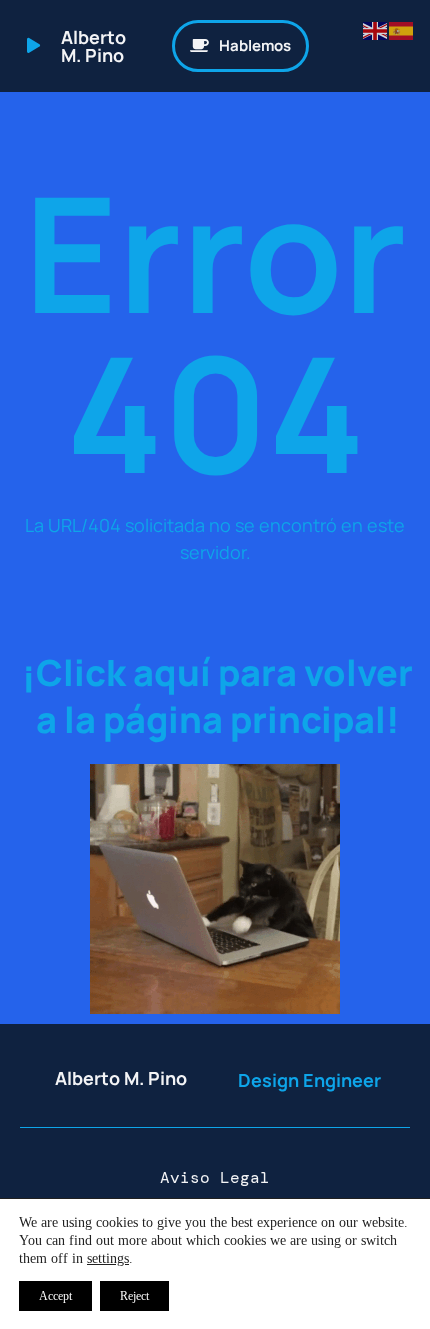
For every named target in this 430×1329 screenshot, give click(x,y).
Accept (55, 1296)
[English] (376, 29)
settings (108, 1258)
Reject (134, 1296)
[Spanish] (402, 29)
